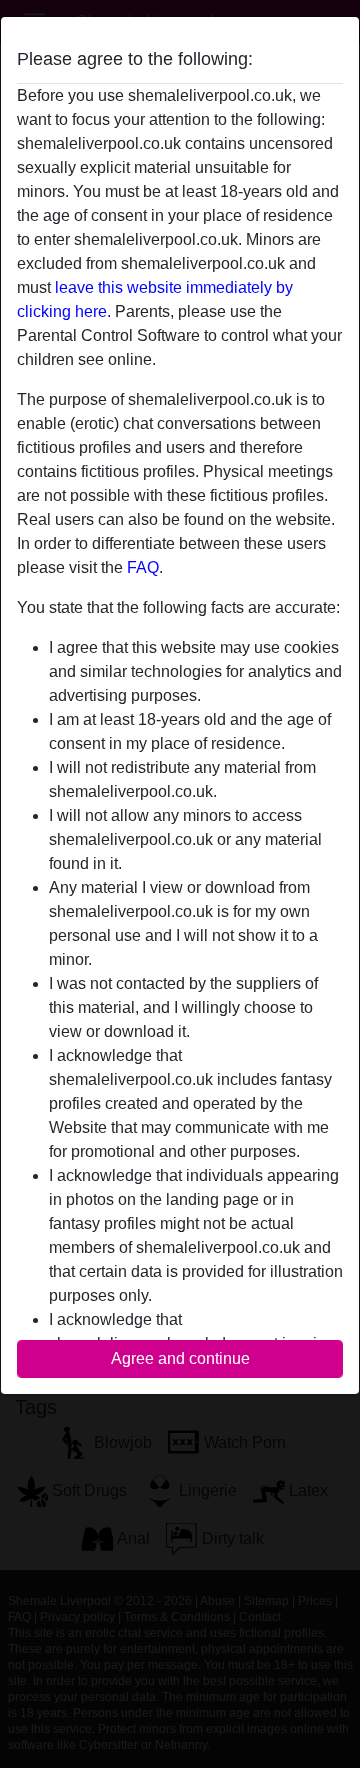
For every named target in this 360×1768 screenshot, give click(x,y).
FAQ (143, 567)
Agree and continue (180, 1358)
